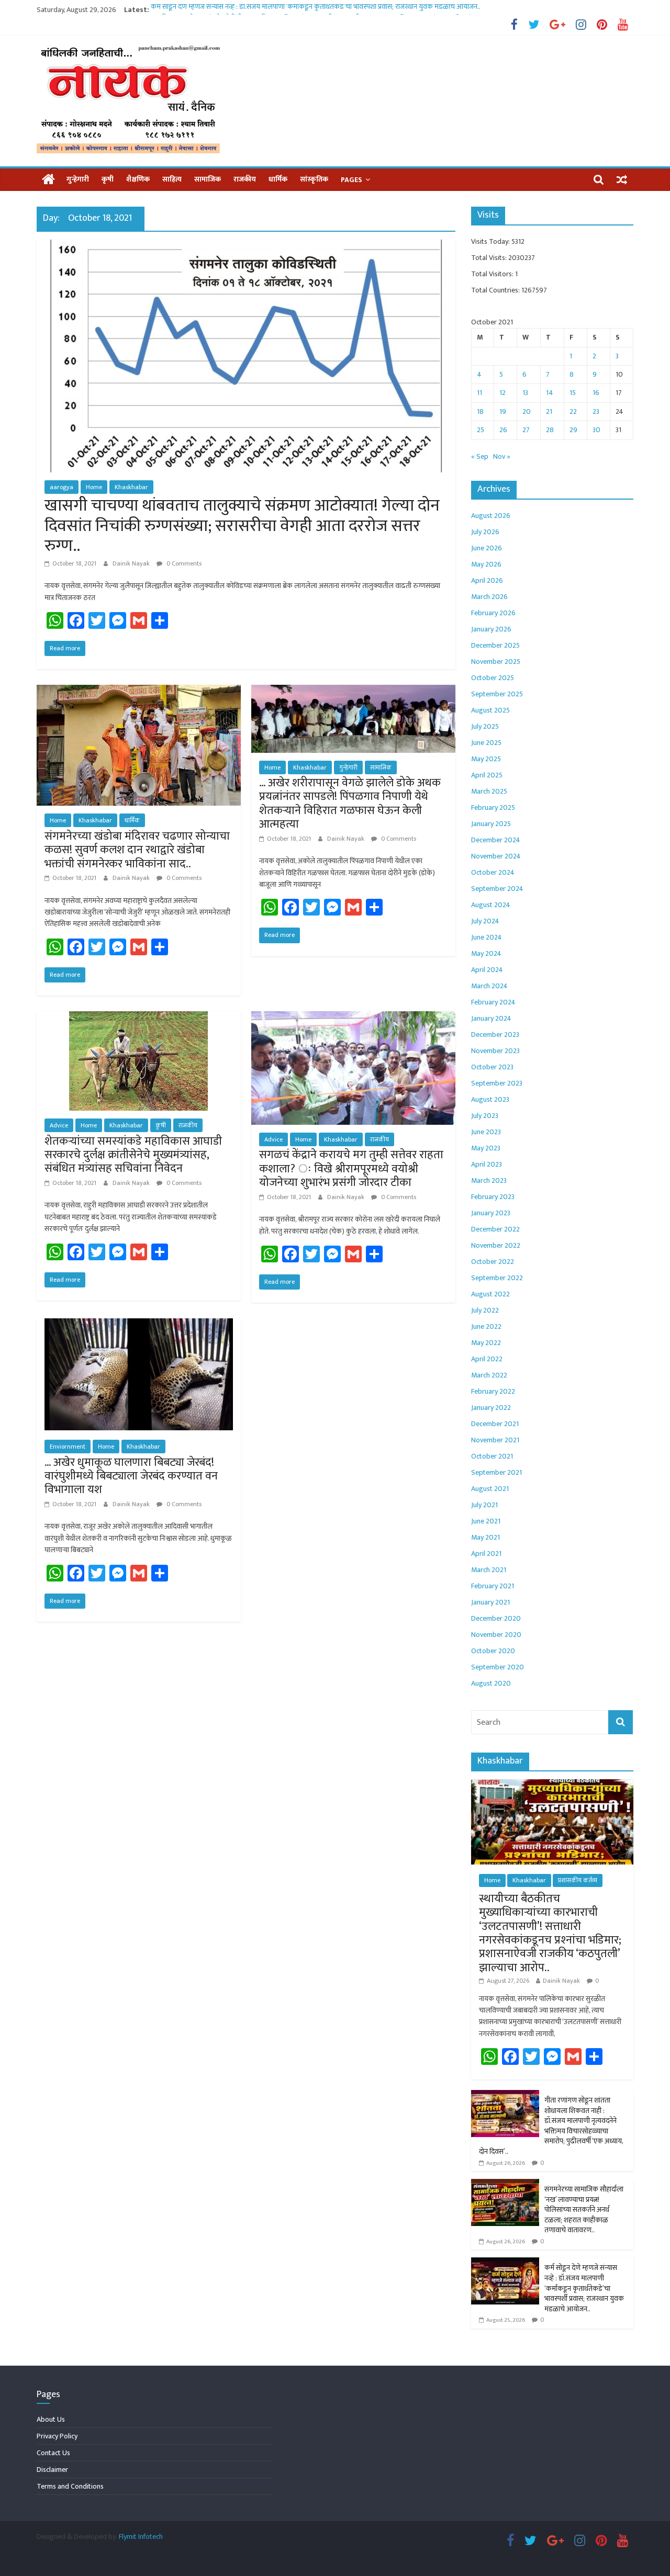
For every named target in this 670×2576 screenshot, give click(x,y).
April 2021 (486, 1553)
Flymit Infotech (141, 2537)
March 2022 (489, 1375)
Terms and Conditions (70, 2486)
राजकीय (245, 179)
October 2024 (493, 872)
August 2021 (490, 1489)
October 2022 (493, 1262)
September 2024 (497, 889)
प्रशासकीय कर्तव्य (578, 1880)
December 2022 (495, 1229)
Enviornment (68, 1447)
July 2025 (485, 726)
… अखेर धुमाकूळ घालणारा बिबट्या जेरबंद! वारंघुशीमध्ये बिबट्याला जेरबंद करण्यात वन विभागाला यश (131, 1476)
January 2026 (491, 629)
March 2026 (489, 597)
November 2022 (496, 1245)
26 (503, 430)
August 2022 (490, 1294)
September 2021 (496, 1472)
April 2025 (487, 775)
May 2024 (486, 953)
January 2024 (491, 1018)
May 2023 (486, 1148)
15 (573, 393)
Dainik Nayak (132, 563)
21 (549, 411)
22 (573, 411)
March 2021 (489, 1570)
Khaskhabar (131, 487)
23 (596, 411)
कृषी (108, 179)
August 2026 (491, 516)
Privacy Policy (57, 2436)
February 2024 (493, 1002)
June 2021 (486, 1521)
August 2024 (491, 905)
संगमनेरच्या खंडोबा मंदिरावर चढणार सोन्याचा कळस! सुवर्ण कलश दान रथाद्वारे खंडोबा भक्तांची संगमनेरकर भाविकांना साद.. (137, 850)
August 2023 (490, 1099)
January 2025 (491, 824)
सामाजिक (208, 179)
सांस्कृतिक (314, 179)
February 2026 (493, 613)
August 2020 (491, 1683)
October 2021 (492, 1456)
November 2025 (496, 662)
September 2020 (498, 1667)
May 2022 (486, 1343)
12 (502, 393)
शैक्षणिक (138, 179)
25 (481, 430)
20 (527, 411)
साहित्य (172, 179)
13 (525, 393)
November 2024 (496, 856)
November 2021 (495, 1440)
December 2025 (495, 645)
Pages (351, 180)
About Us (51, 2419)
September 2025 (497, 694)
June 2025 (486, 743)
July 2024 (485, 921)
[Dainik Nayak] (48, 180)
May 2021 (485, 1537)
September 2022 (497, 1278)
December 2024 (496, 840)
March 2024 (489, 986)
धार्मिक (278, 179)
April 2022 (487, 1359)
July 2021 (484, 1505)
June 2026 (487, 548)
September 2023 (497, 1083)
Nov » (502, 456)
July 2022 (485, 1310)
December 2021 (495, 1424)
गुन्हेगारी (78, 179)
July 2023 (485, 1116)
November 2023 (495, 1051)
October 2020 (493, 1651)
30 (596, 430)
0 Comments (183, 563)
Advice (59, 1125)
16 (596, 393)
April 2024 (487, 970)
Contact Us (53, 2453)
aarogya (62, 487)
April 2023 (487, 1164)
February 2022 (493, 1391)
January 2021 (490, 1602)
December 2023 (495, 1035)
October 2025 (493, 678)
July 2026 (485, 532)
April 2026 (487, 580)
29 (573, 430)
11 (479, 393)
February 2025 (493, 807)
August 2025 (490, 710)
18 (480, 411)
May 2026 (486, 564)
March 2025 (489, 791)
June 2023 (486, 1132)
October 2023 (492, 1067)
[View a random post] (622, 179)
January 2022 (491, 1408)
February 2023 (493, 1197)
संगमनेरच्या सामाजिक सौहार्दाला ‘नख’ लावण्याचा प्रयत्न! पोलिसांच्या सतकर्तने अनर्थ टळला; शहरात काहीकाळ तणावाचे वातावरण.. (584, 2210)
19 (503, 411)
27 (526, 430)
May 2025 (486, 759)
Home (94, 487)
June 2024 (487, 937)
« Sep (480, 456)
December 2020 (496, 1618)
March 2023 (489, 1180)
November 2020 (496, 1635)
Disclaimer (52, 2470)
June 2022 (486, 1326)
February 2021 (493, 1586)
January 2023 (491, 1213)
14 (550, 393)
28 (550, 430)
